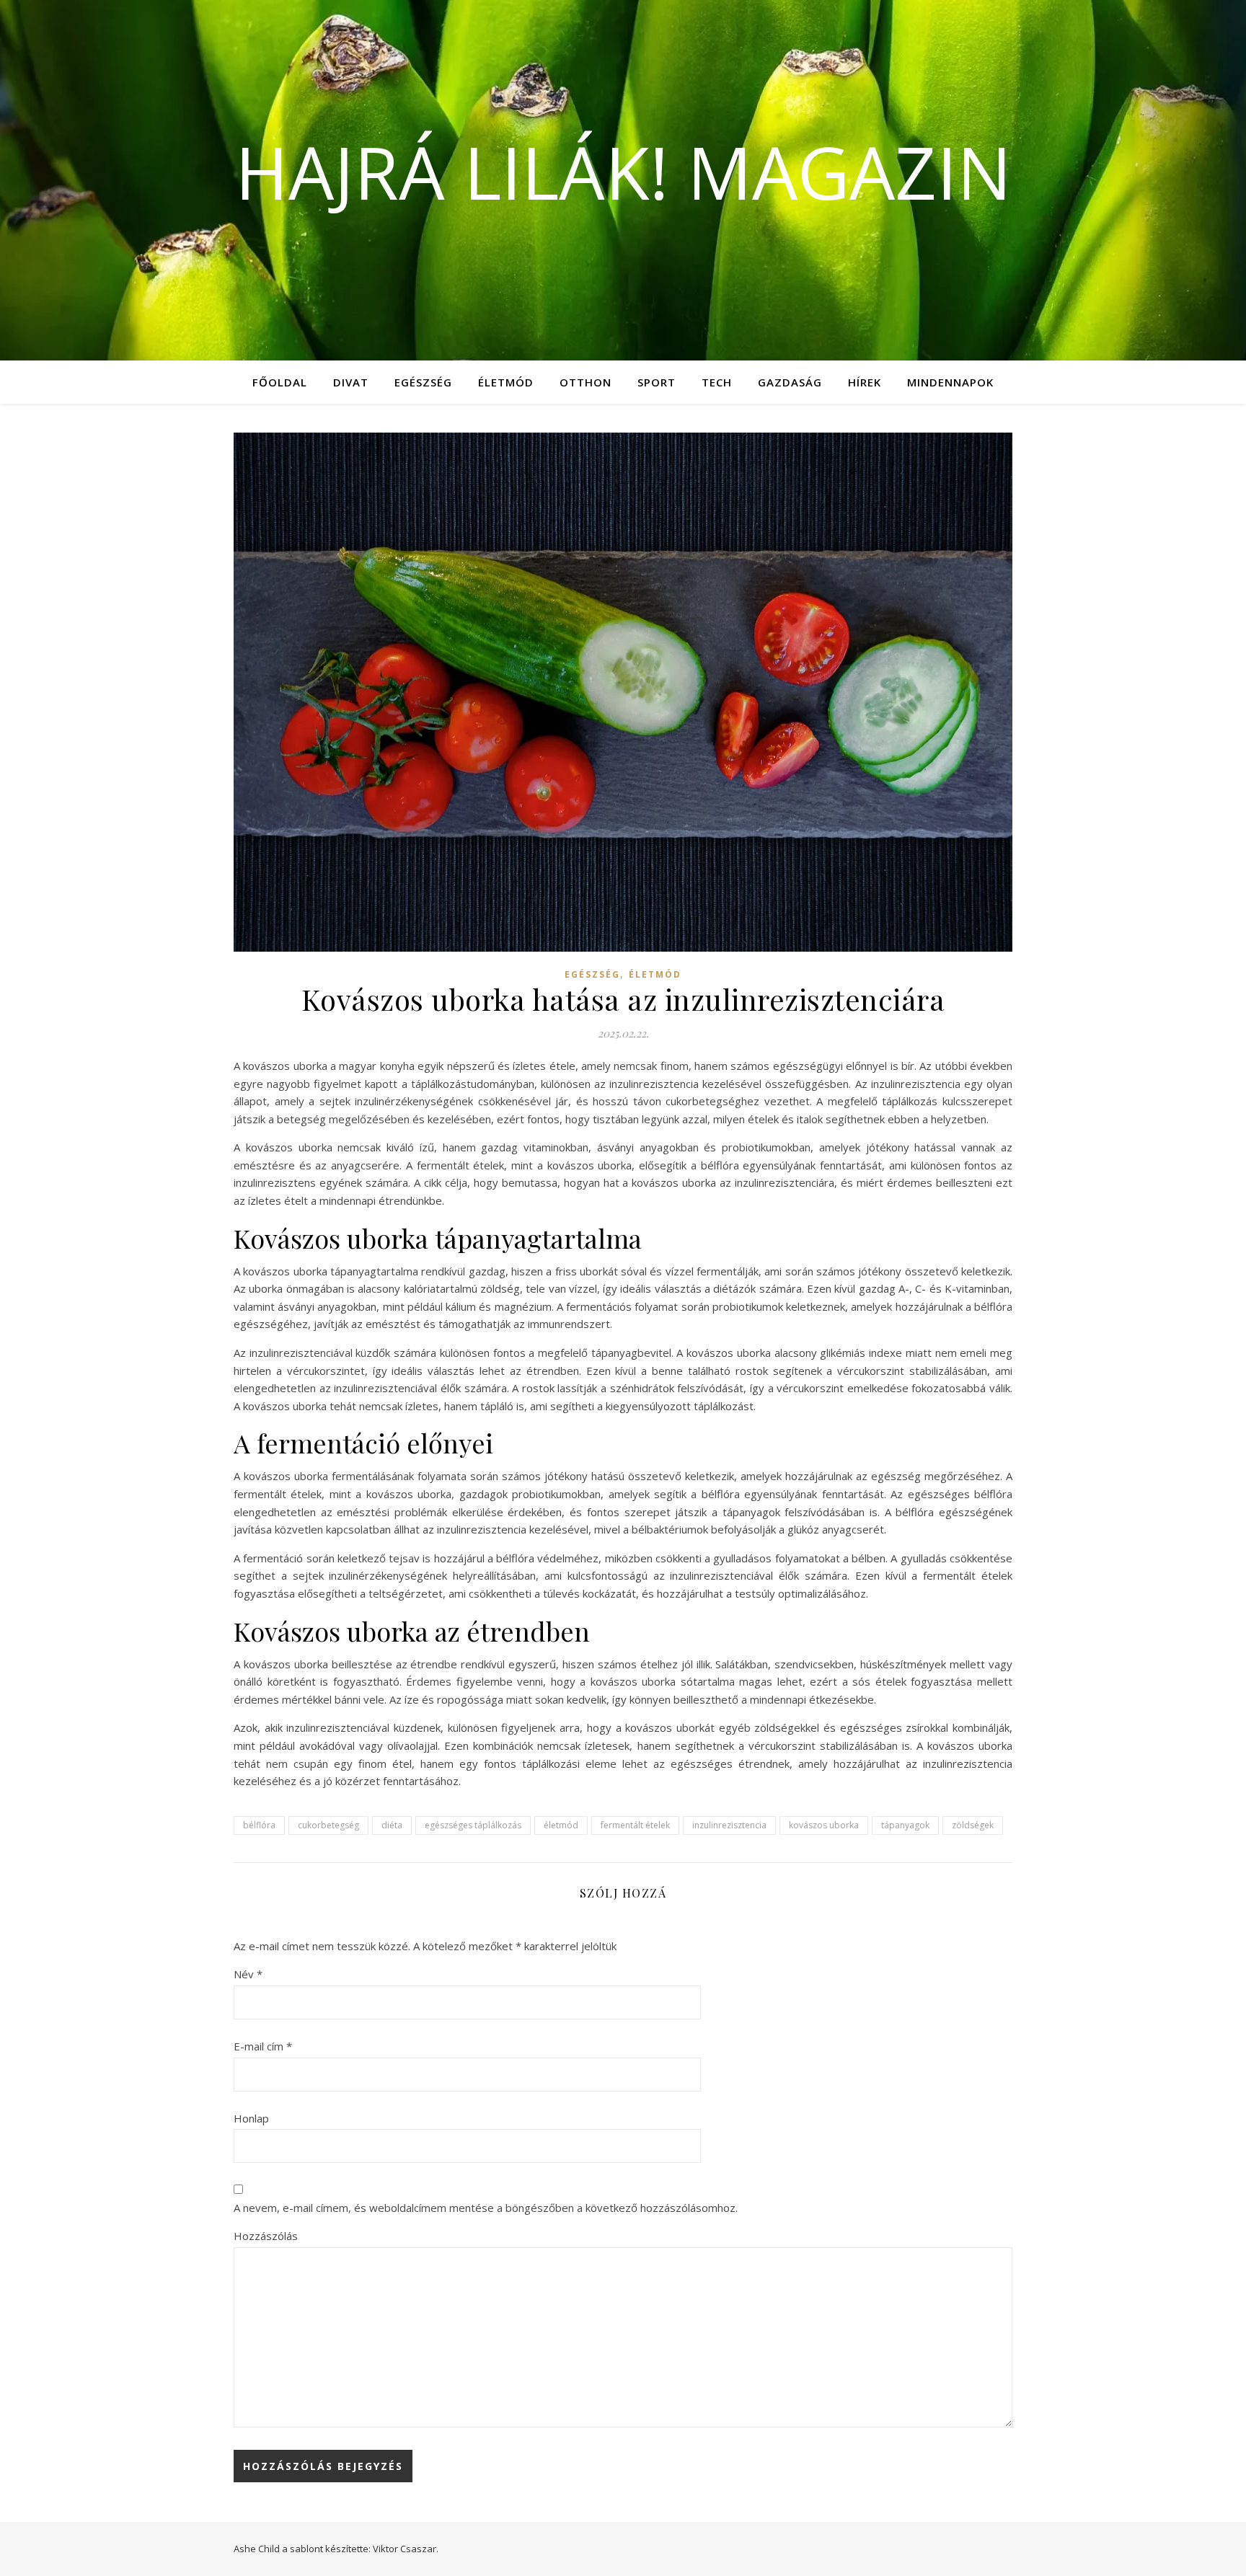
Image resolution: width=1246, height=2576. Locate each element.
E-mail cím (263, 2046)
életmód (561, 1825)
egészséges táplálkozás (473, 1825)
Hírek (865, 382)
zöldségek (973, 1825)
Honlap (251, 2118)
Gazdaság (790, 382)
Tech (717, 382)
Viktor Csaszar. (406, 2549)
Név (248, 1974)
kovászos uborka (824, 1825)
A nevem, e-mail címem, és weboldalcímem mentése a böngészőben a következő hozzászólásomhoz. (486, 2208)
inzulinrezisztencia (729, 1825)
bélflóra (259, 1825)
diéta (392, 1825)
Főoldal (280, 382)
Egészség (423, 382)
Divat (351, 382)
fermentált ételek (635, 1825)
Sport (657, 382)
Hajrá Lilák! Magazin (623, 172)
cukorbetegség (328, 1825)
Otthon (586, 382)
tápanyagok (905, 1825)
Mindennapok (950, 382)
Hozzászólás (266, 2236)
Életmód (506, 382)
